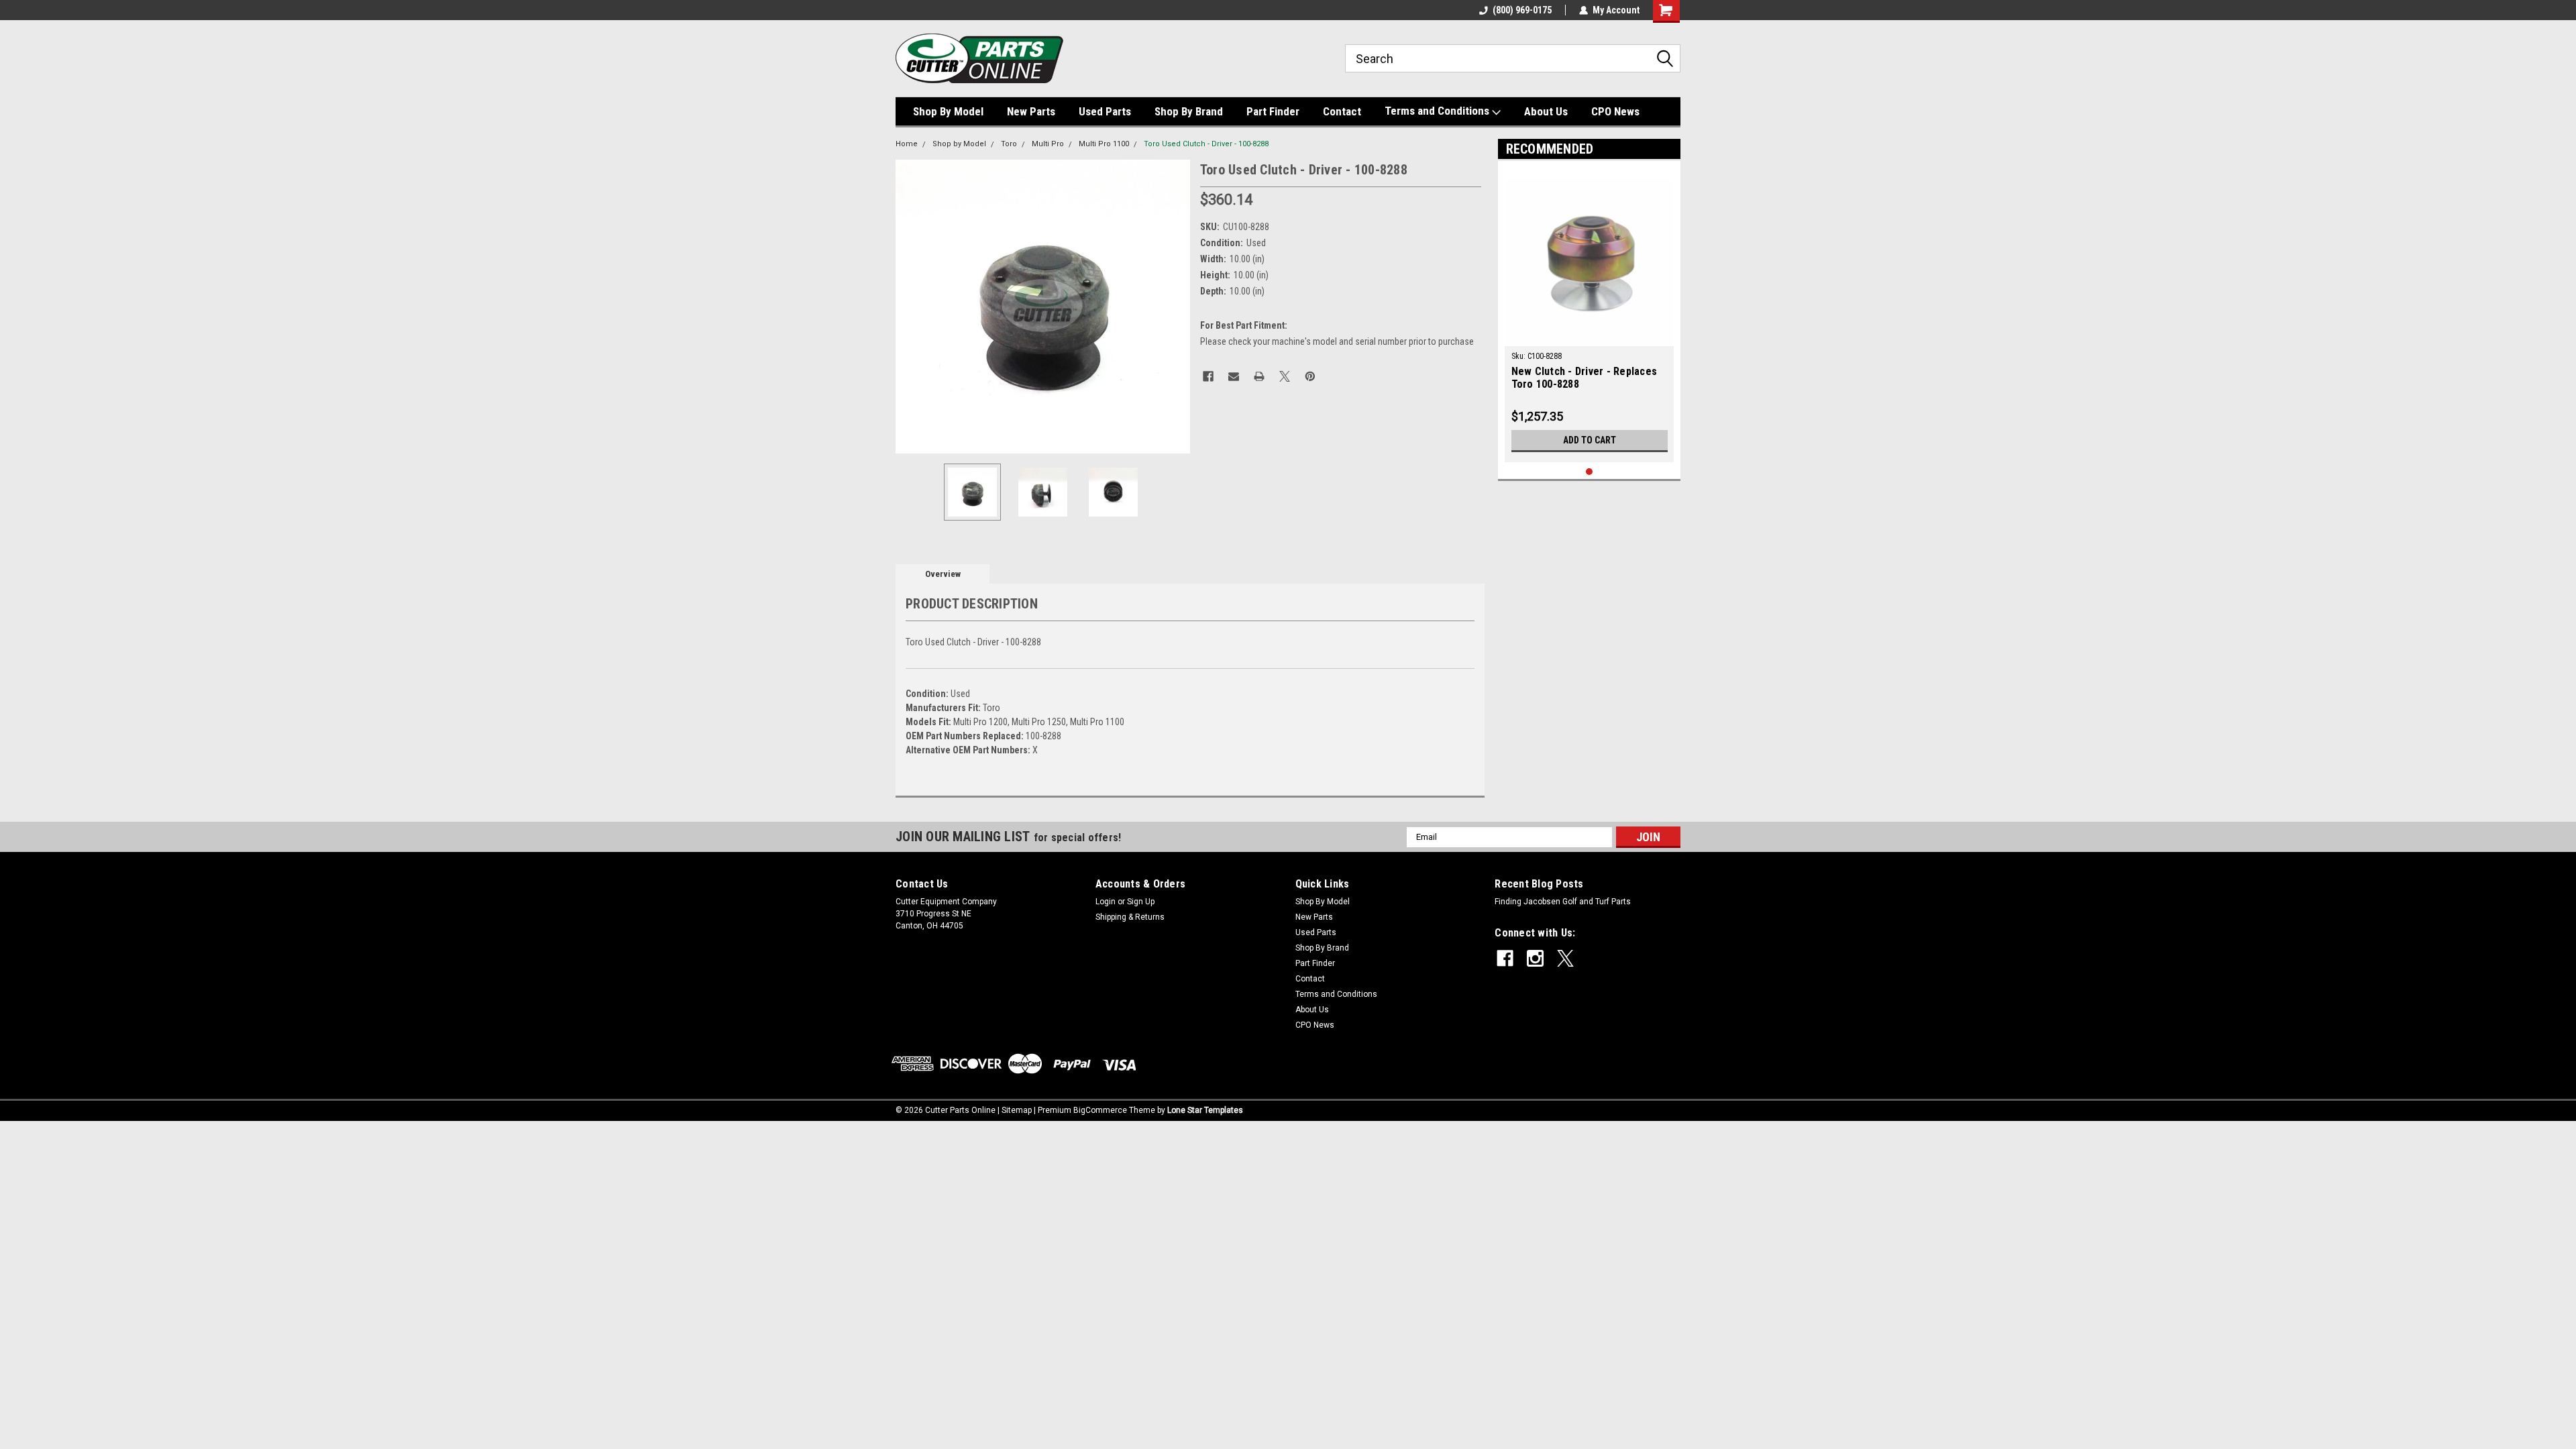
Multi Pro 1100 (1104, 144)
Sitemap (1017, 1110)
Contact (1342, 111)
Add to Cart (1590, 440)
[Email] (1234, 376)
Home (907, 144)
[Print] (1259, 376)
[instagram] (1535, 958)
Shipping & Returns (1130, 917)
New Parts (1031, 111)
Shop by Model (959, 144)
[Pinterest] (1310, 376)
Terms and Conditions (1438, 111)
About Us (1546, 111)
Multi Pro (1048, 144)
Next (1177, 306)
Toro (1009, 144)
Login (1106, 902)
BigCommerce (1100, 1110)
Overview (943, 574)
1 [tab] (1590, 472)
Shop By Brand (1189, 111)
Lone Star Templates (1205, 1110)
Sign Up (1141, 902)
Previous (909, 306)
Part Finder (1273, 111)
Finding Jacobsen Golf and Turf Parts (1563, 902)
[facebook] (1505, 958)
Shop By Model (948, 111)
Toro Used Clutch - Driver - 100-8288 (1206, 144)
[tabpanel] (1590, 315)
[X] (1285, 376)
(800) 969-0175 (1522, 10)
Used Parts (1105, 111)
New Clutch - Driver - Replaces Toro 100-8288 (1585, 378)
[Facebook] (1208, 376)
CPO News (1615, 111)
